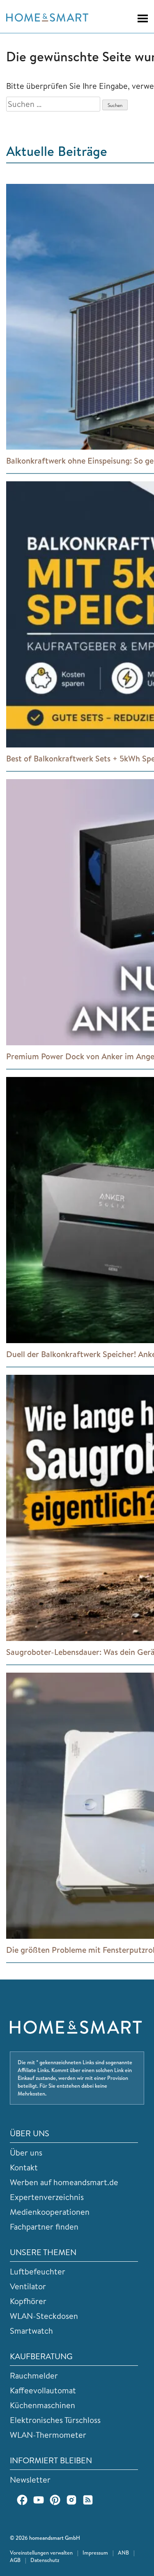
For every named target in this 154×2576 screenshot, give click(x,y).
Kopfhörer (28, 2301)
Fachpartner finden (44, 2227)
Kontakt (24, 2167)
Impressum (95, 2553)
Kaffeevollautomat (43, 2390)
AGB (15, 2560)
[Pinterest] (55, 2500)
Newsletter (30, 2480)
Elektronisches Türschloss (55, 2420)
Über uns (26, 2152)
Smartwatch (31, 2331)
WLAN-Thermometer (48, 2435)
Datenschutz (45, 2560)
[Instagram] (71, 2500)
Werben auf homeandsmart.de (64, 2182)
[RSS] (88, 2500)
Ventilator (28, 2286)
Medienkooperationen (50, 2212)
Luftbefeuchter (38, 2271)
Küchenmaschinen (43, 2405)
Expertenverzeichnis (47, 2197)
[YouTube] (39, 2500)
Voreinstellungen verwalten (41, 2553)
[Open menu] (139, 19)
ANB (123, 2553)
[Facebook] (22, 2500)
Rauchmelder (34, 2375)
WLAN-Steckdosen (44, 2316)
